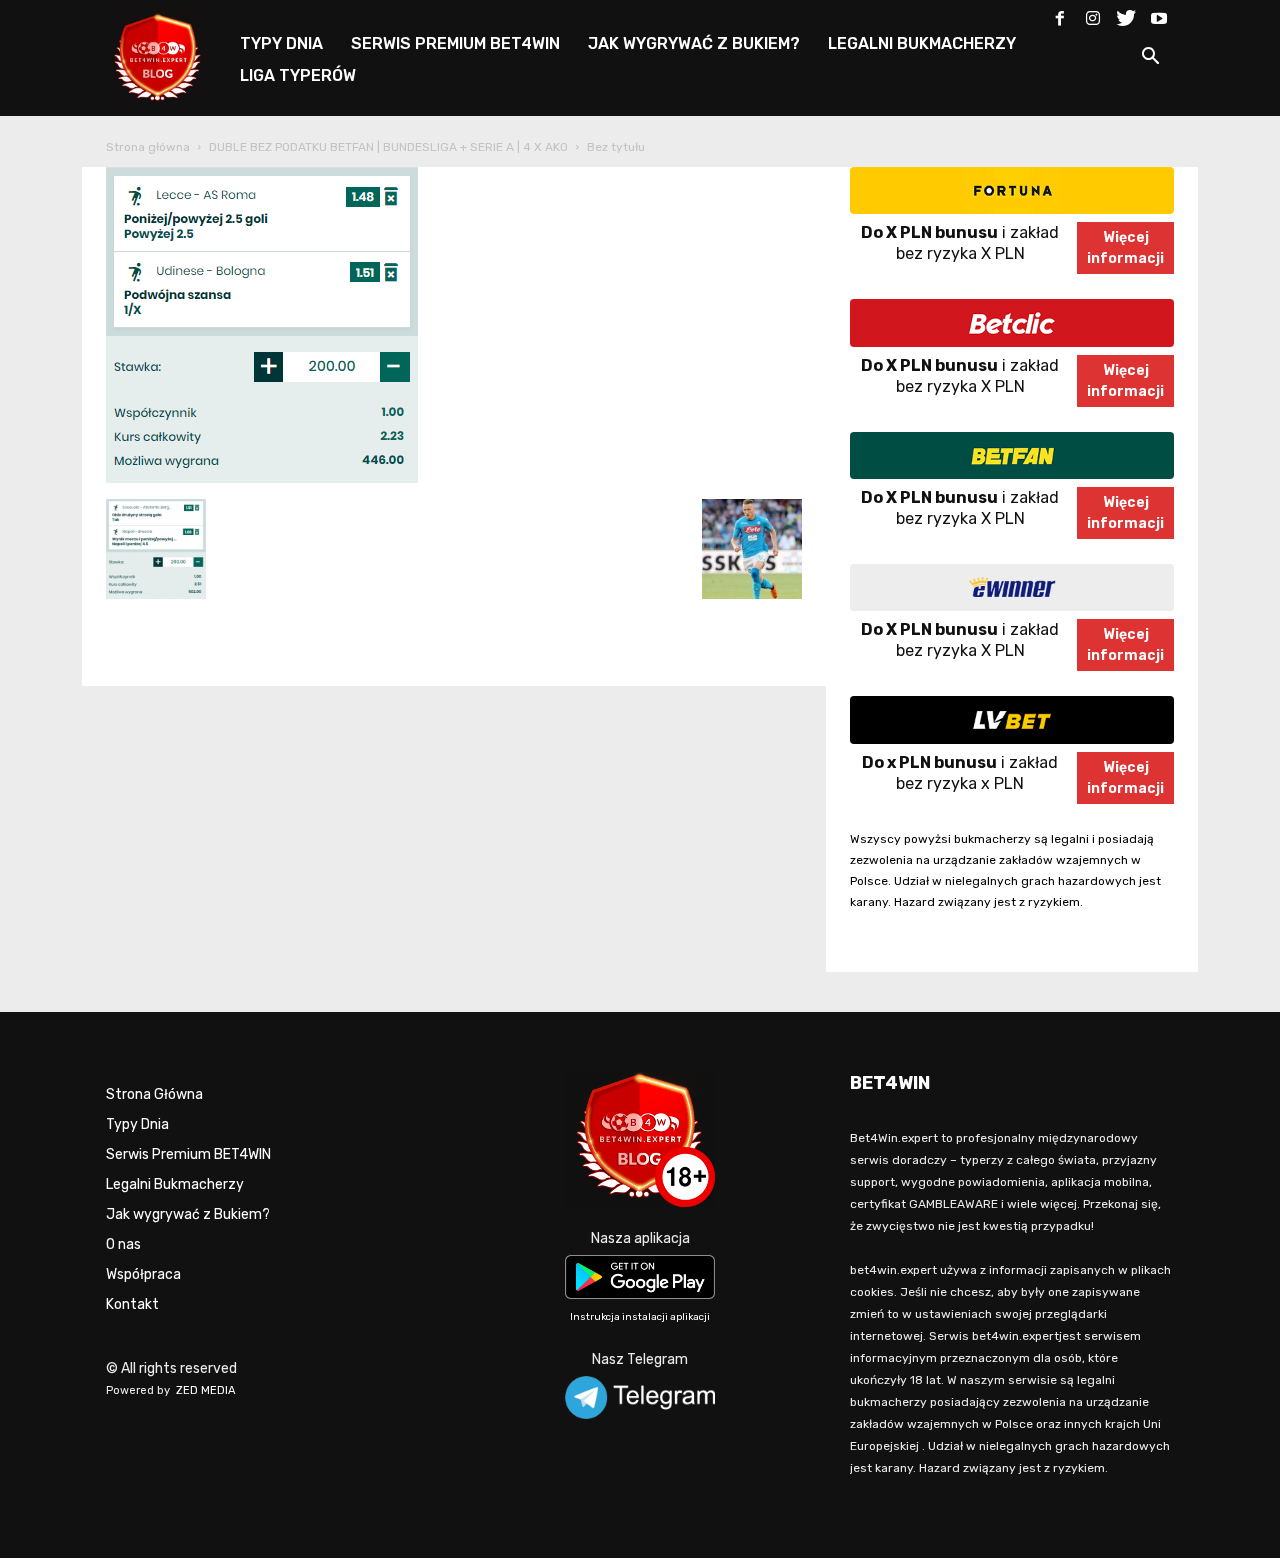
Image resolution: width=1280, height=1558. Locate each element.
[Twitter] (1126, 14)
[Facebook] (1060, 14)
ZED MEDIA (206, 1390)
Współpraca (143, 1274)
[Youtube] (1159, 14)
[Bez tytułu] (262, 478)
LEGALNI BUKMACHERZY (922, 43)
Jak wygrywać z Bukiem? (188, 1214)
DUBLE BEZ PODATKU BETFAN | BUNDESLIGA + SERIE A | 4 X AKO (388, 147)
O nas (123, 1244)
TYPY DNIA (281, 43)
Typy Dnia (137, 1124)
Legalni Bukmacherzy (175, 1184)
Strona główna (148, 147)
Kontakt (132, 1304)
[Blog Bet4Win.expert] (168, 54)
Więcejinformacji (1125, 248)
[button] (1150, 59)
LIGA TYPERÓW (298, 75)
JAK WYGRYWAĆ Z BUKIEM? (694, 43)
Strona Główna (154, 1094)
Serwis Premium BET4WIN (188, 1154)
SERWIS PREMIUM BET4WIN (455, 43)
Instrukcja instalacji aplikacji (640, 1317)
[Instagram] (1093, 14)
